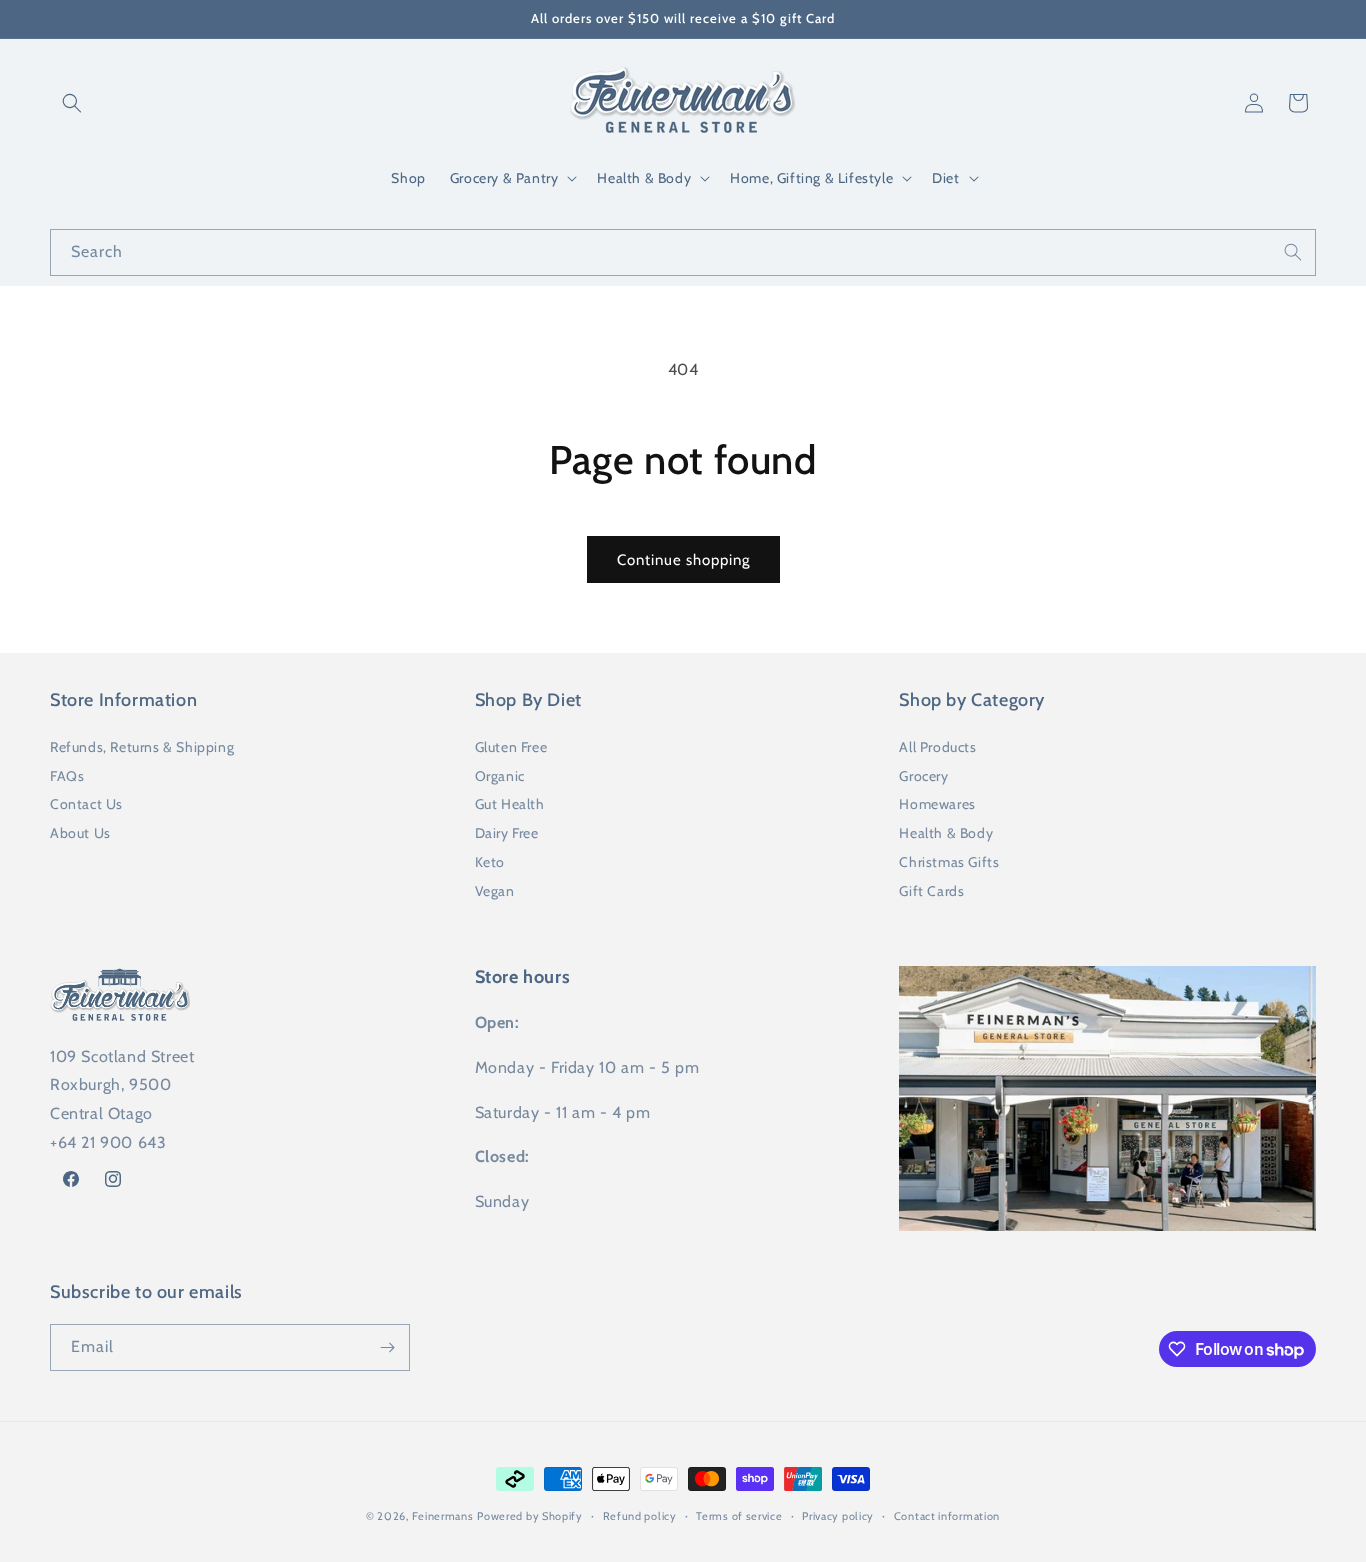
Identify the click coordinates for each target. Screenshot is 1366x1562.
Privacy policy (838, 1516)
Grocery (923, 776)
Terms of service (739, 1516)
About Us (80, 833)
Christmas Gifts (949, 862)
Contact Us (86, 804)
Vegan (495, 891)
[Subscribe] (387, 1347)
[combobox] (683, 252)
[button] (72, 103)
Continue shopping (683, 560)
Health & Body (946, 833)
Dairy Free (507, 833)
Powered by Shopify (530, 1516)
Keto (490, 862)
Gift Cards (931, 891)
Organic (500, 776)
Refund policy (640, 1516)
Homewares (937, 804)
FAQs (67, 776)
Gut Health (510, 804)
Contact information (947, 1516)
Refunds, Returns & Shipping (142, 747)
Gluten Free (511, 747)
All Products (937, 747)
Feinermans (443, 1516)
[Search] (1293, 252)
